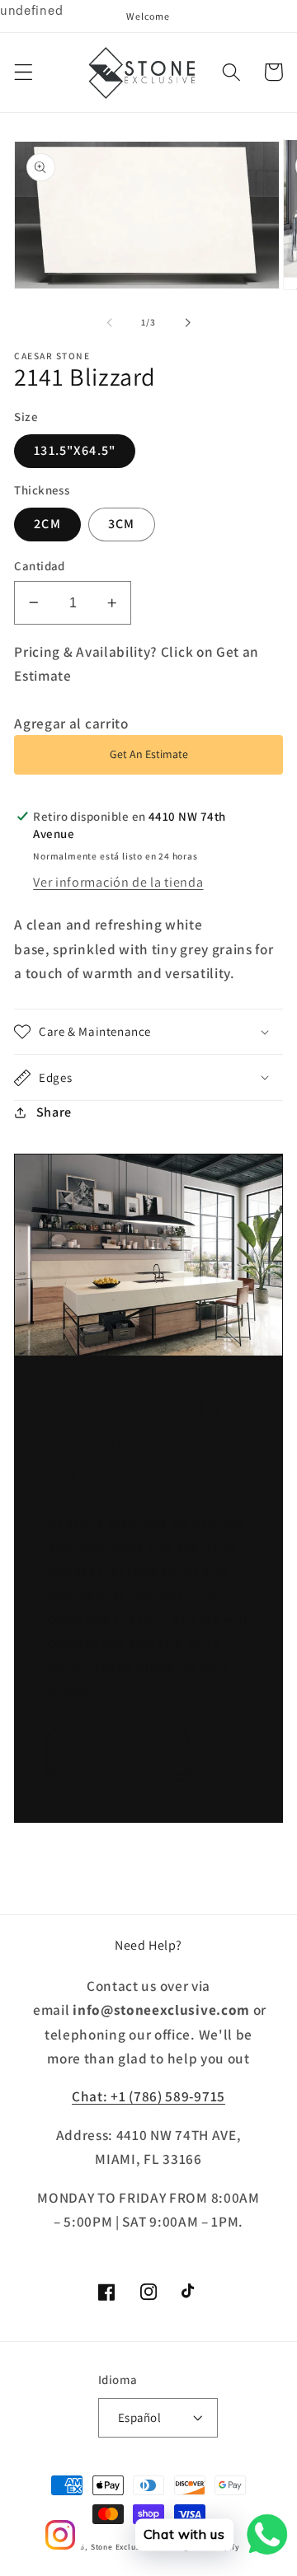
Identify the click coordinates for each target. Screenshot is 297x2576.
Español (139, 2417)
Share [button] (54, 1112)
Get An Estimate (149, 754)
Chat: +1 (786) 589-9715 (148, 2096)
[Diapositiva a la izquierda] (110, 322)
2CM (47, 524)
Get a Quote (118, 1752)
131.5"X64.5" (75, 450)
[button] (24, 72)
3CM (121, 524)
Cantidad (40, 566)
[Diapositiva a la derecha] (187, 322)
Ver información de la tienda (118, 882)
